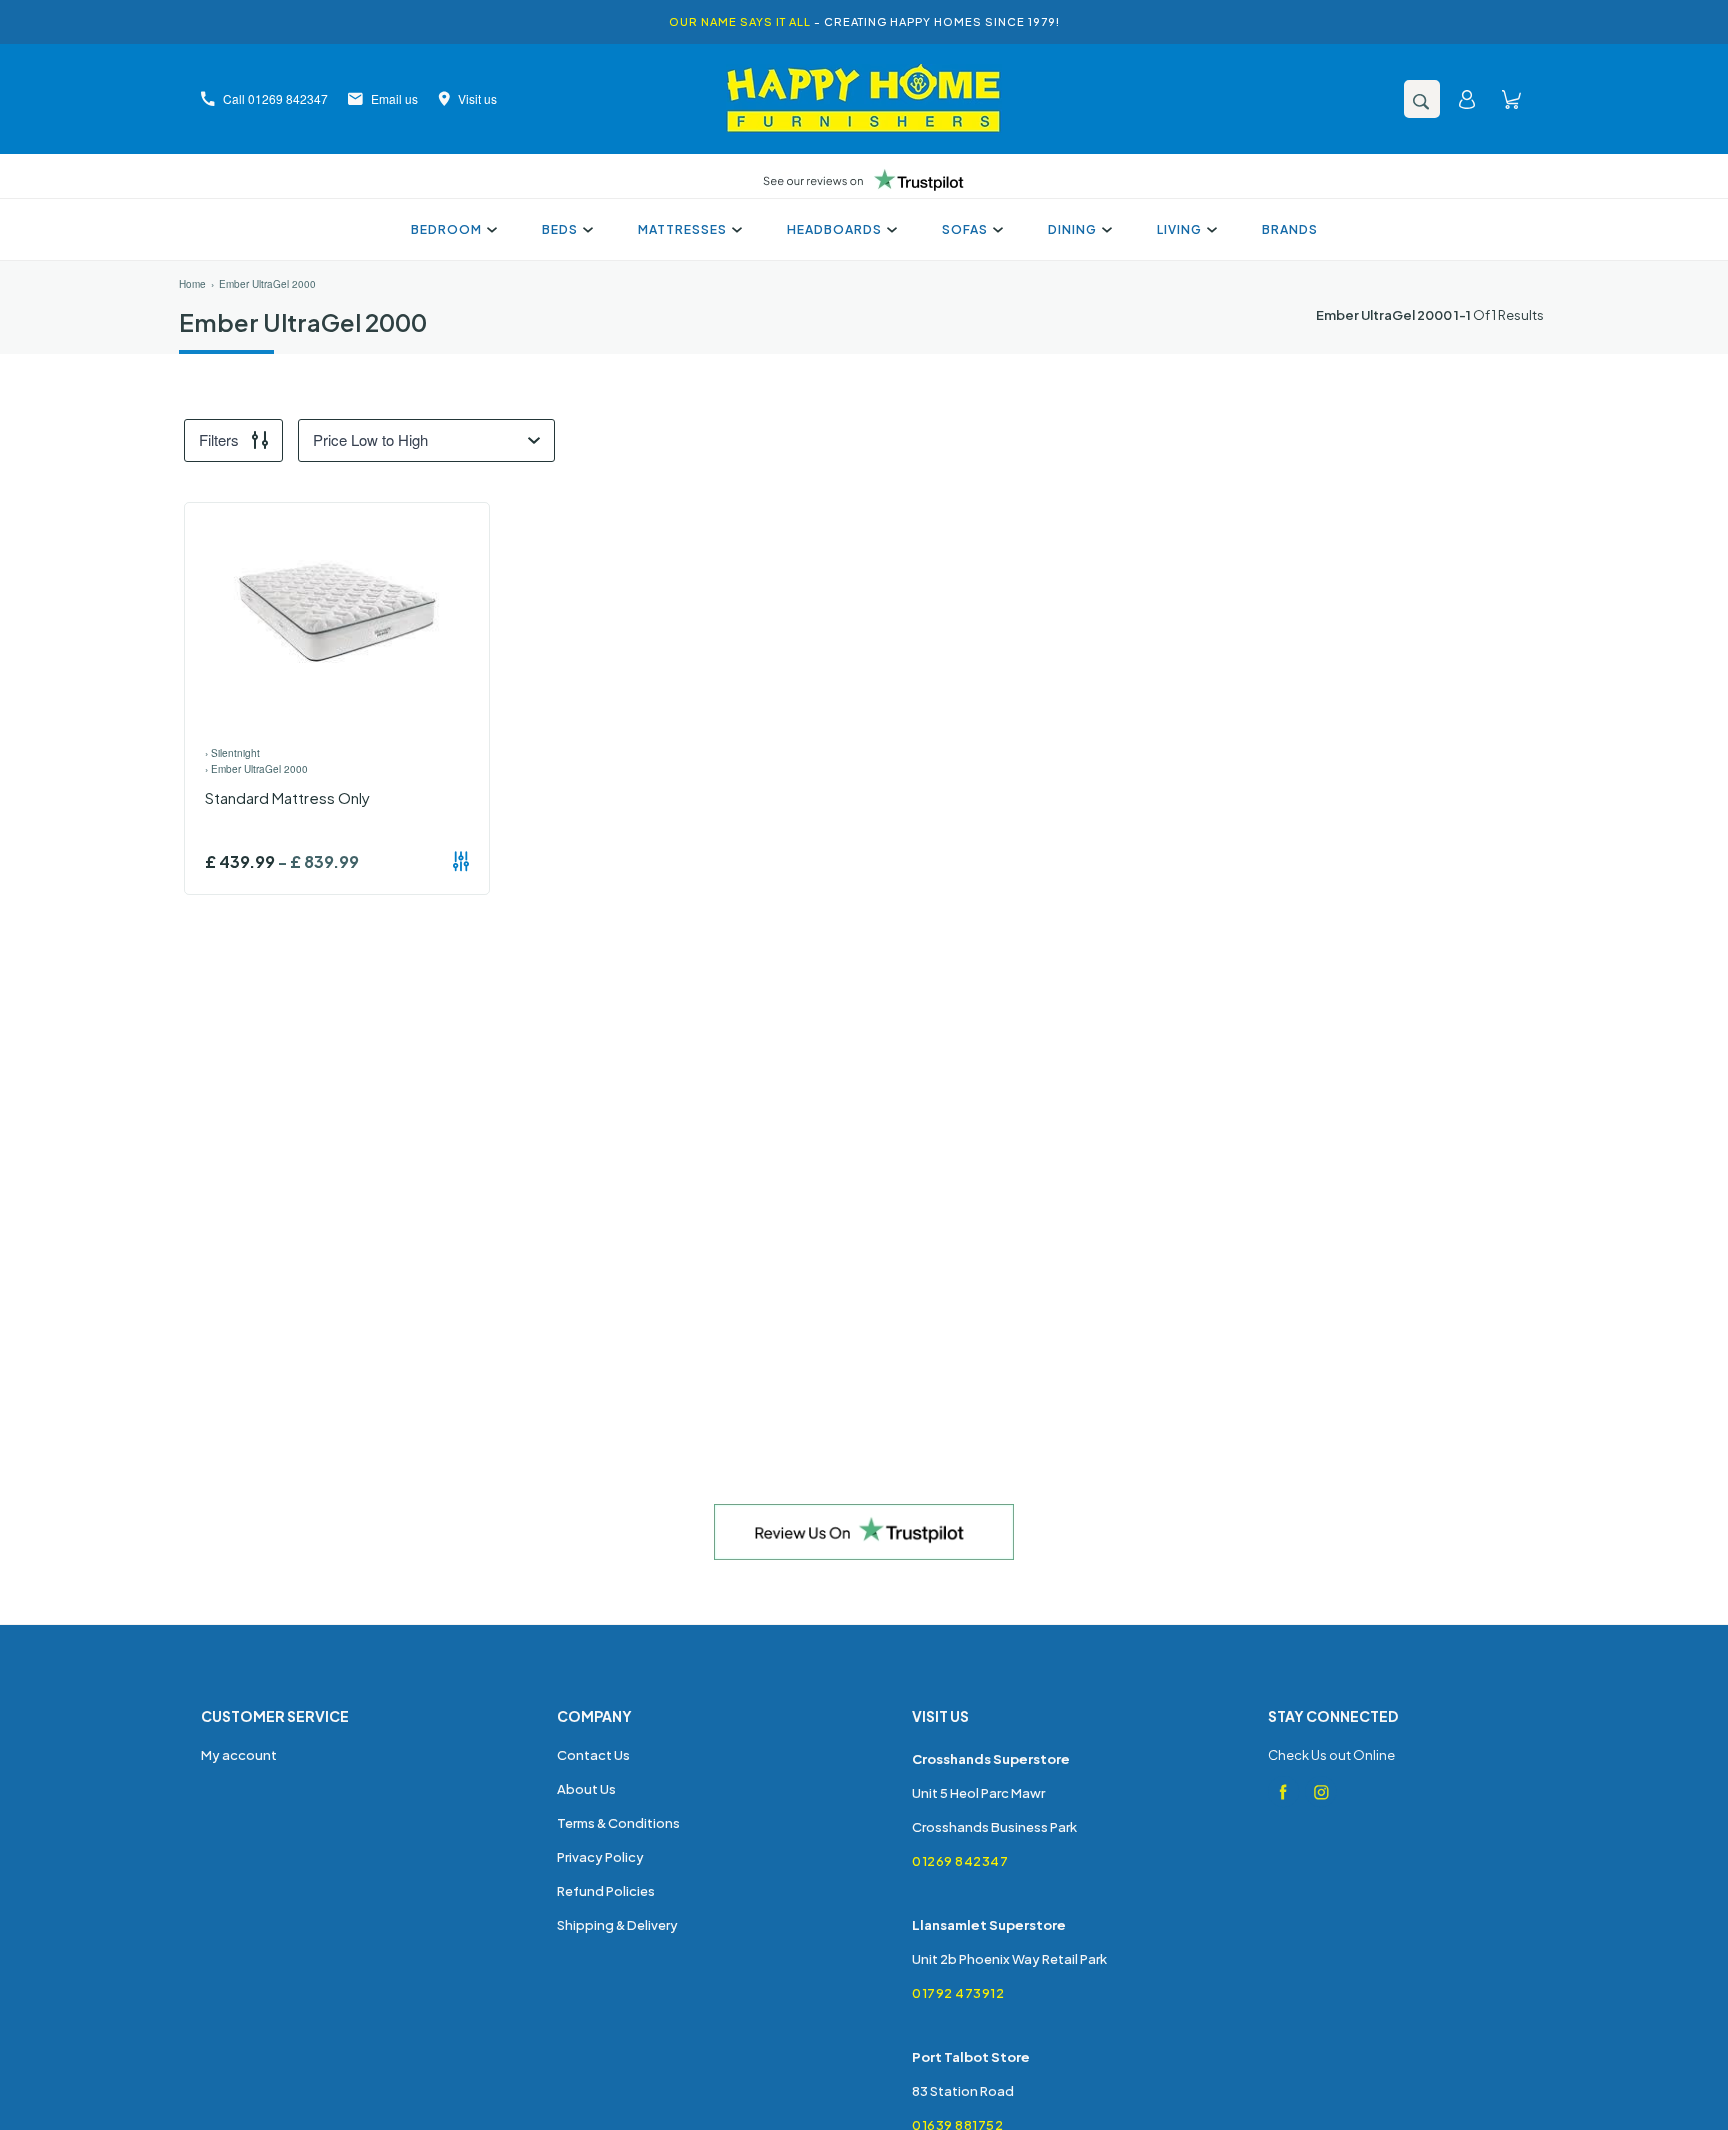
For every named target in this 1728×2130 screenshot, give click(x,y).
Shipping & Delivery (617, 1925)
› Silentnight (232, 753)
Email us (394, 98)
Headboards (834, 229)
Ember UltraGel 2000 (267, 284)
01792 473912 (958, 1993)
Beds (560, 229)
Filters (219, 439)
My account (239, 1755)
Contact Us (593, 1755)
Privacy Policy (600, 1857)
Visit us (477, 98)
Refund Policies (606, 1891)
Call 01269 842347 (275, 98)
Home (192, 284)
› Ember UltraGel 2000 (256, 769)
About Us (586, 1789)
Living (1179, 229)
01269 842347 (960, 1861)
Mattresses (682, 229)
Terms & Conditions (618, 1823)
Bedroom (446, 229)
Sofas (965, 229)
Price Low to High (370, 439)
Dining (1072, 229)
